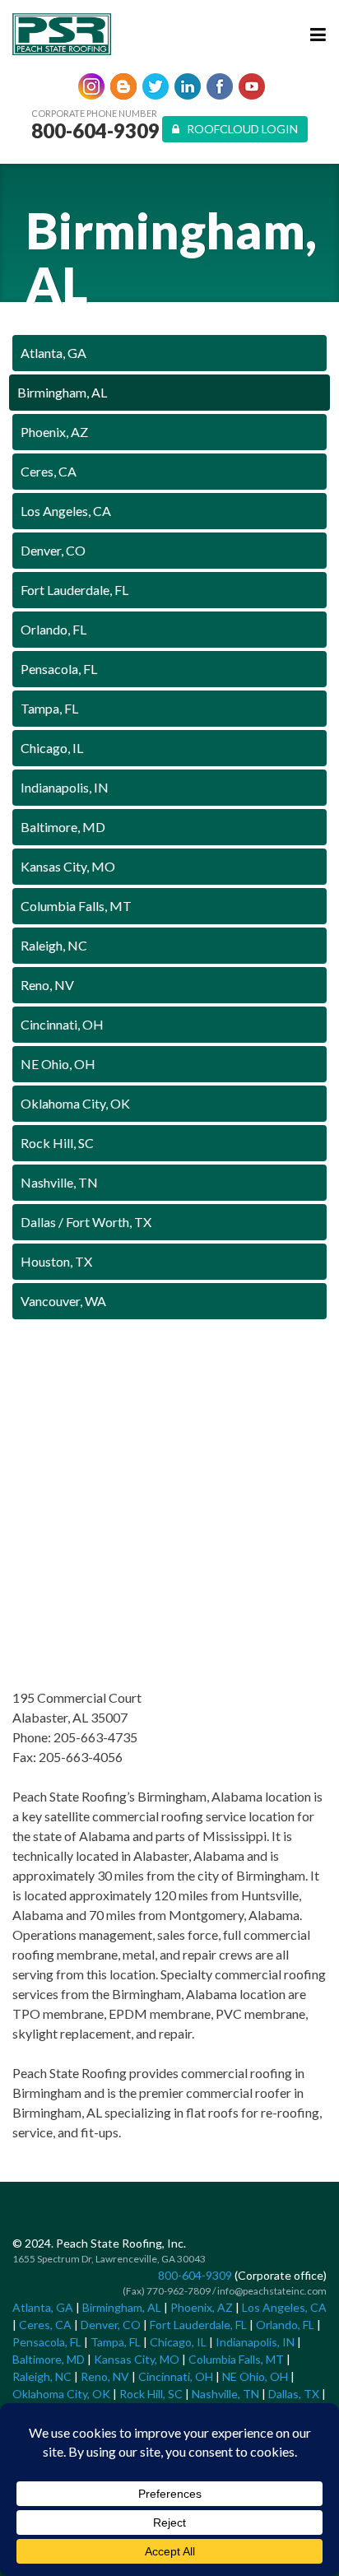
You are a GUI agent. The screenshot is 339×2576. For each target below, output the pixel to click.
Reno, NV (47, 985)
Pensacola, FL (59, 669)
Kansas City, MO (68, 866)
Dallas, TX (294, 2394)
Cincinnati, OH (62, 1024)
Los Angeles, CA (66, 511)
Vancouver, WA (63, 1301)
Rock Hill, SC (57, 1143)
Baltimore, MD (63, 827)
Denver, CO (53, 550)
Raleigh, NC (54, 945)
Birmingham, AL (62, 392)
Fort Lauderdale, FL (74, 590)
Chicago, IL (52, 748)
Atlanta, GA (53, 353)
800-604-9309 (95, 131)
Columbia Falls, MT (76, 906)
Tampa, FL (49, 708)
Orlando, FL (53, 629)
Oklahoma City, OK (75, 1103)
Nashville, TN (59, 1182)
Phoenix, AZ (54, 432)
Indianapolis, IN (65, 787)
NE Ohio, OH (58, 1064)
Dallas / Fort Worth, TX (86, 1222)
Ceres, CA (49, 471)
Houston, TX (56, 1261)
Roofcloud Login (239, 129)
